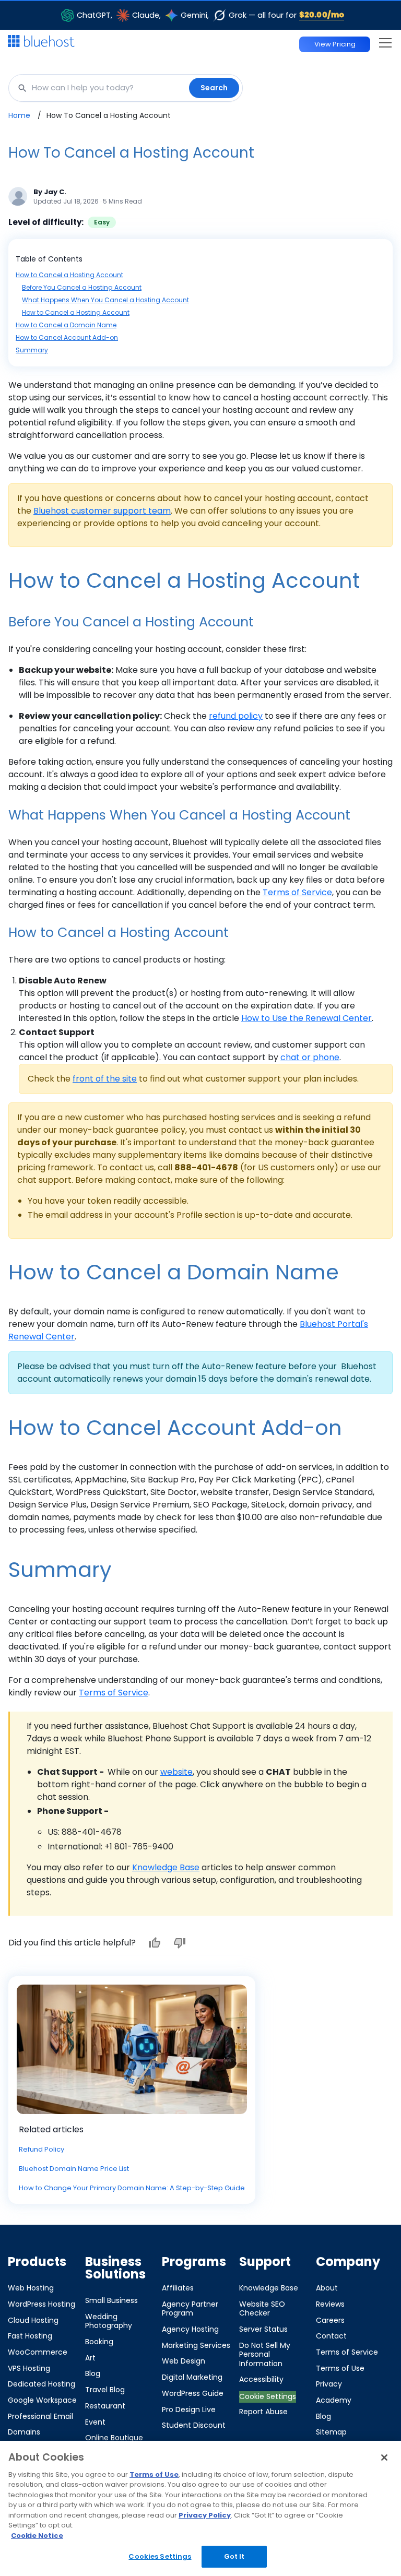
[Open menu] (386, 43)
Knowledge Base (166, 1867)
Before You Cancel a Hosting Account (82, 287)
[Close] (384, 2458)
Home (19, 115)
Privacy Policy (205, 2515)
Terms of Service (297, 892)
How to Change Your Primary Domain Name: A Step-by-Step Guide (132, 2188)
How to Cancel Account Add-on (67, 337)
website (176, 1772)
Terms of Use (154, 2474)
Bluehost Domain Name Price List (74, 2169)
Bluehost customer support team (102, 511)
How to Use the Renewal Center (306, 1018)
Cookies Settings (160, 2556)
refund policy (236, 716)
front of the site (105, 1079)
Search (214, 88)
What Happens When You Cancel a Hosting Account (105, 300)
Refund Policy (42, 2149)
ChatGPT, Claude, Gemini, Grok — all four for (210, 15)
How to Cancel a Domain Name (66, 325)
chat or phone (310, 1057)
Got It (234, 2556)
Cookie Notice (37, 2536)
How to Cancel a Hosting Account (69, 275)
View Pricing (335, 44)
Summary (32, 350)
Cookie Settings (268, 2396)
